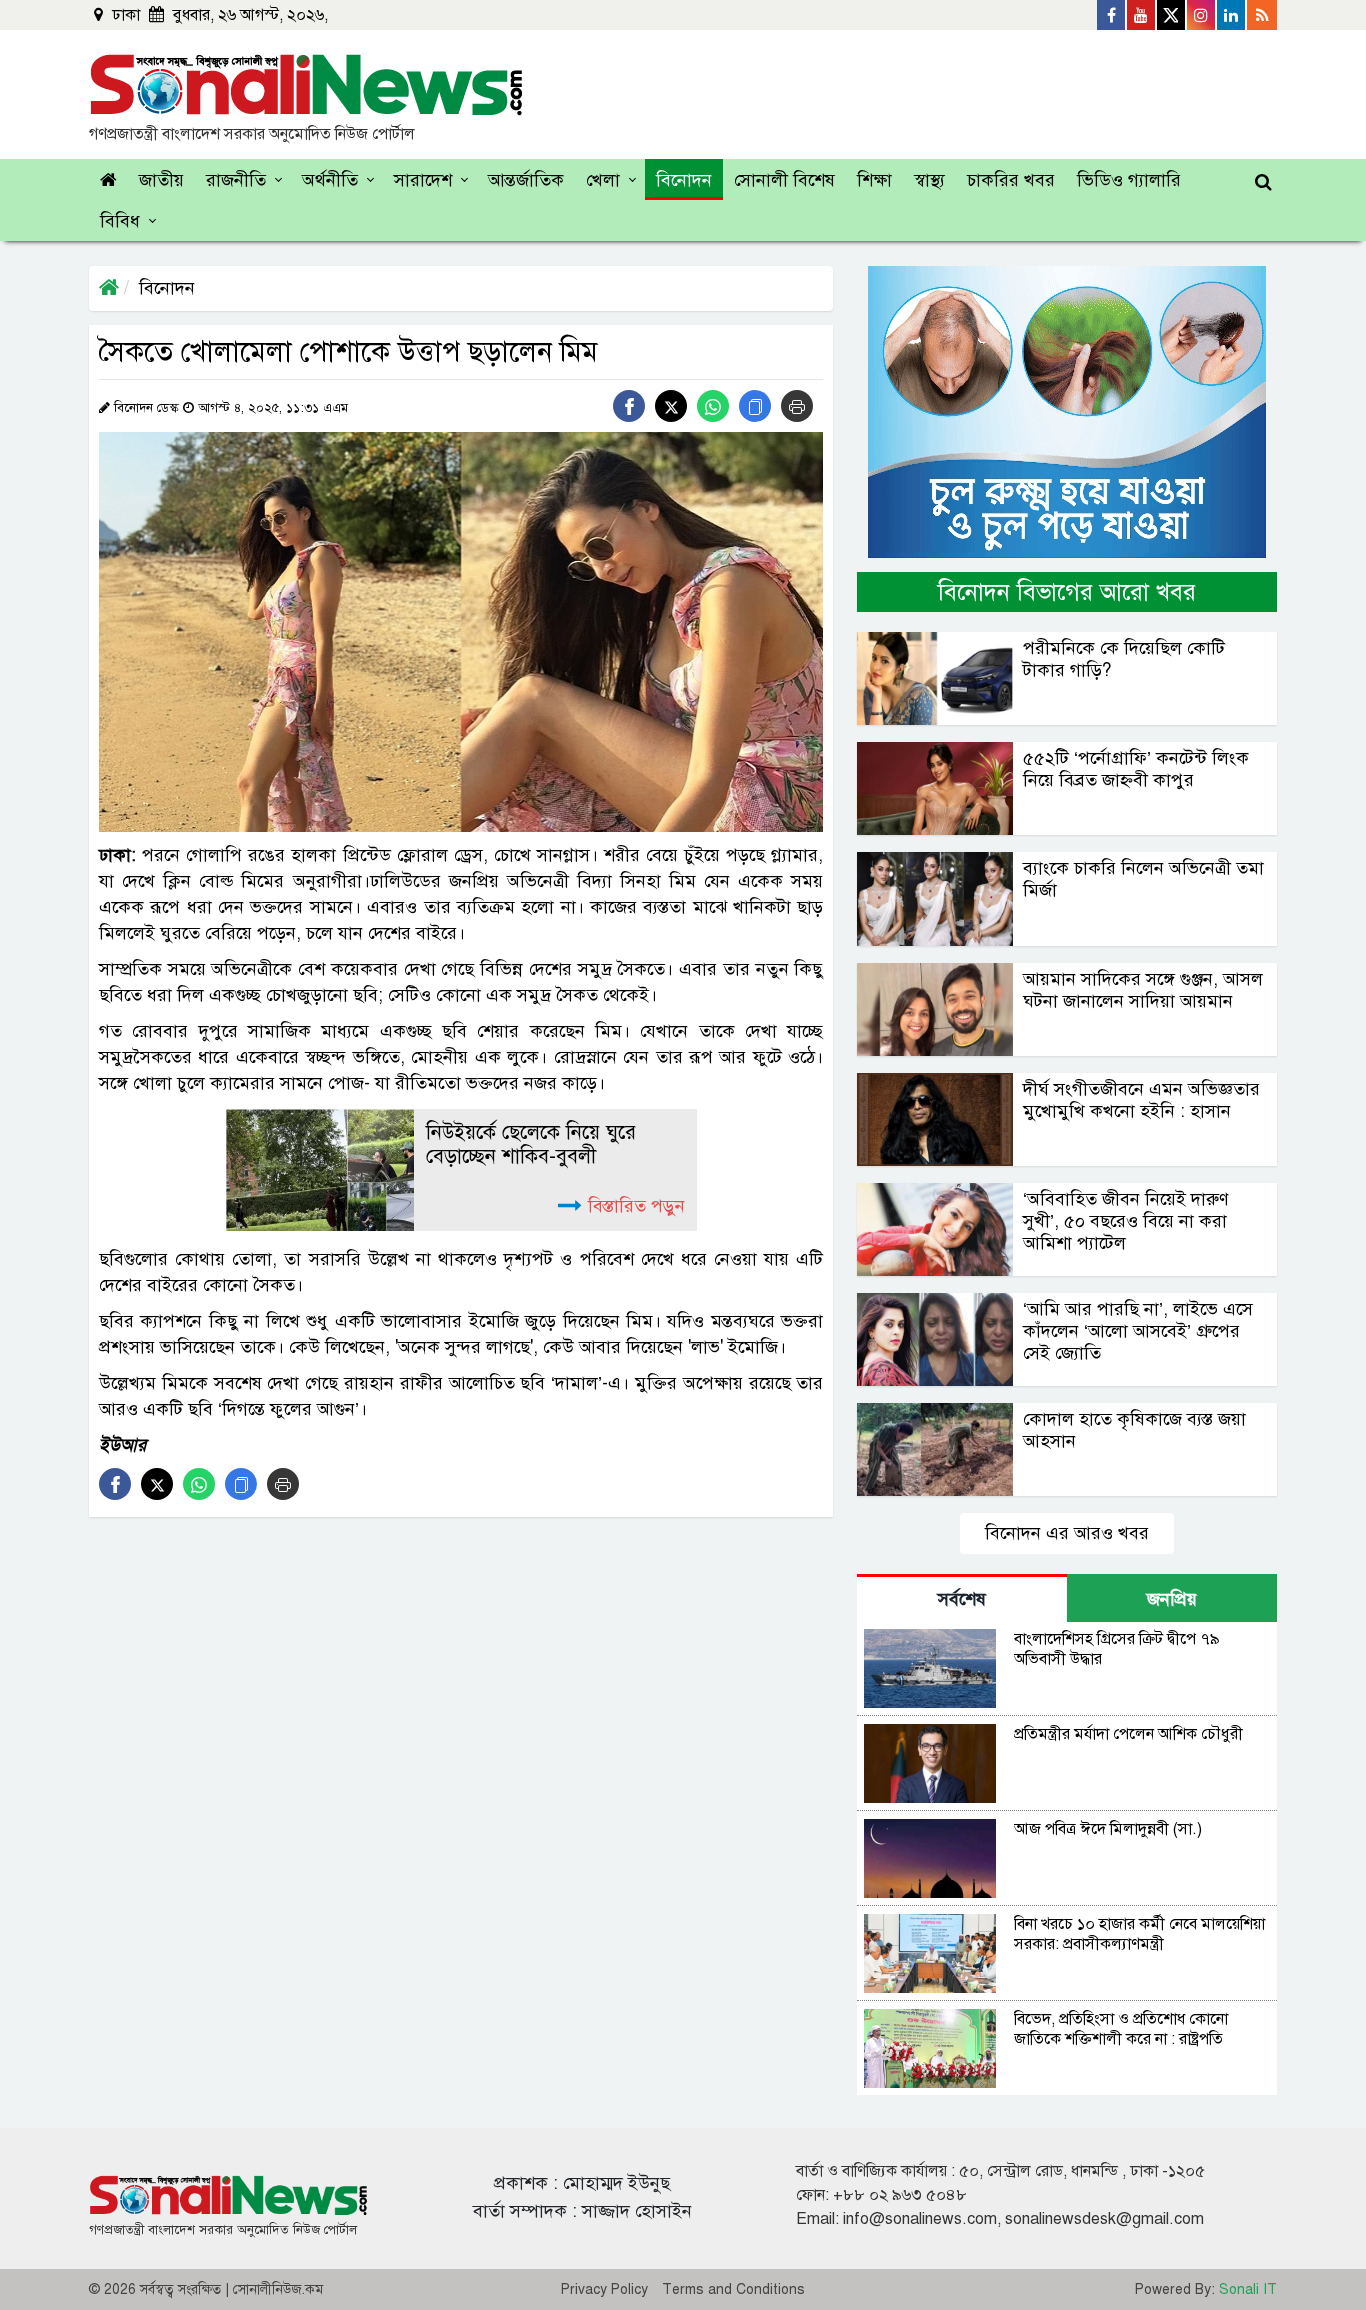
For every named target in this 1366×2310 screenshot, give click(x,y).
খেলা (603, 180)
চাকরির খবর (1011, 180)
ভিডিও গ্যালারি (1129, 180)
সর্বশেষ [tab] (962, 1599)
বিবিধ (120, 221)
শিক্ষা (874, 180)
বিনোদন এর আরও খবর (1067, 1533)
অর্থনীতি (330, 180)
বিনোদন (684, 180)
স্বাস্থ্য (929, 180)
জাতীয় (161, 180)
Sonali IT (1248, 2289)
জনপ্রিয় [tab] (1172, 1599)
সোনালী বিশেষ (784, 180)
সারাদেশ (423, 180)
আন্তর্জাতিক (526, 180)
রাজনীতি (236, 180)
